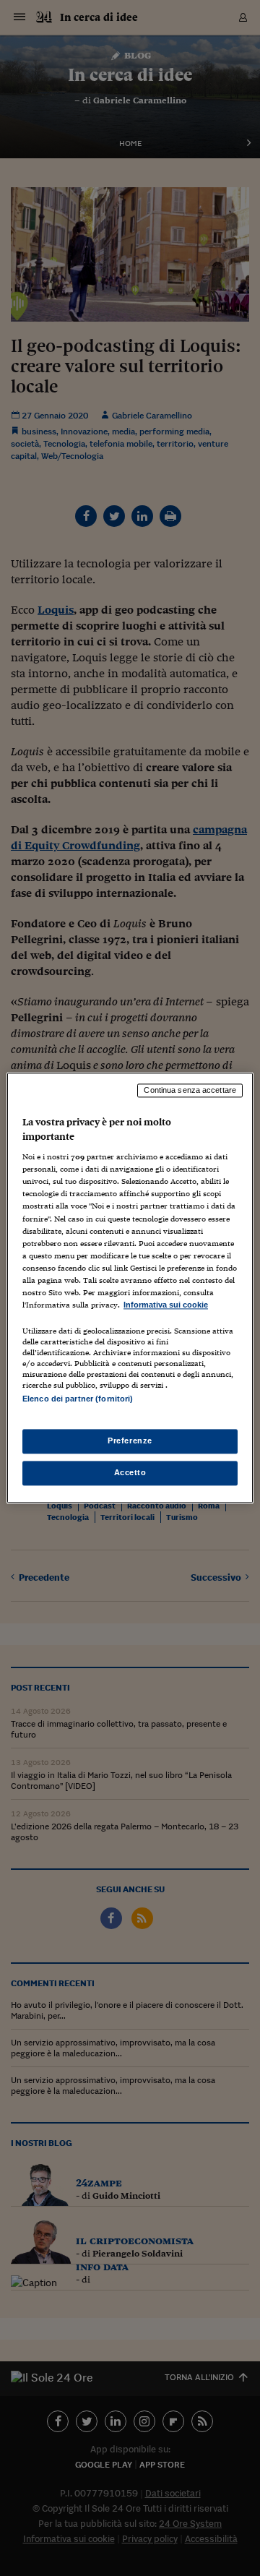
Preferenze (130, 1441)
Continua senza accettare (190, 1090)
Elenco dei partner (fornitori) (78, 1399)
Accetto (130, 1473)
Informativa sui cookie (166, 1305)
